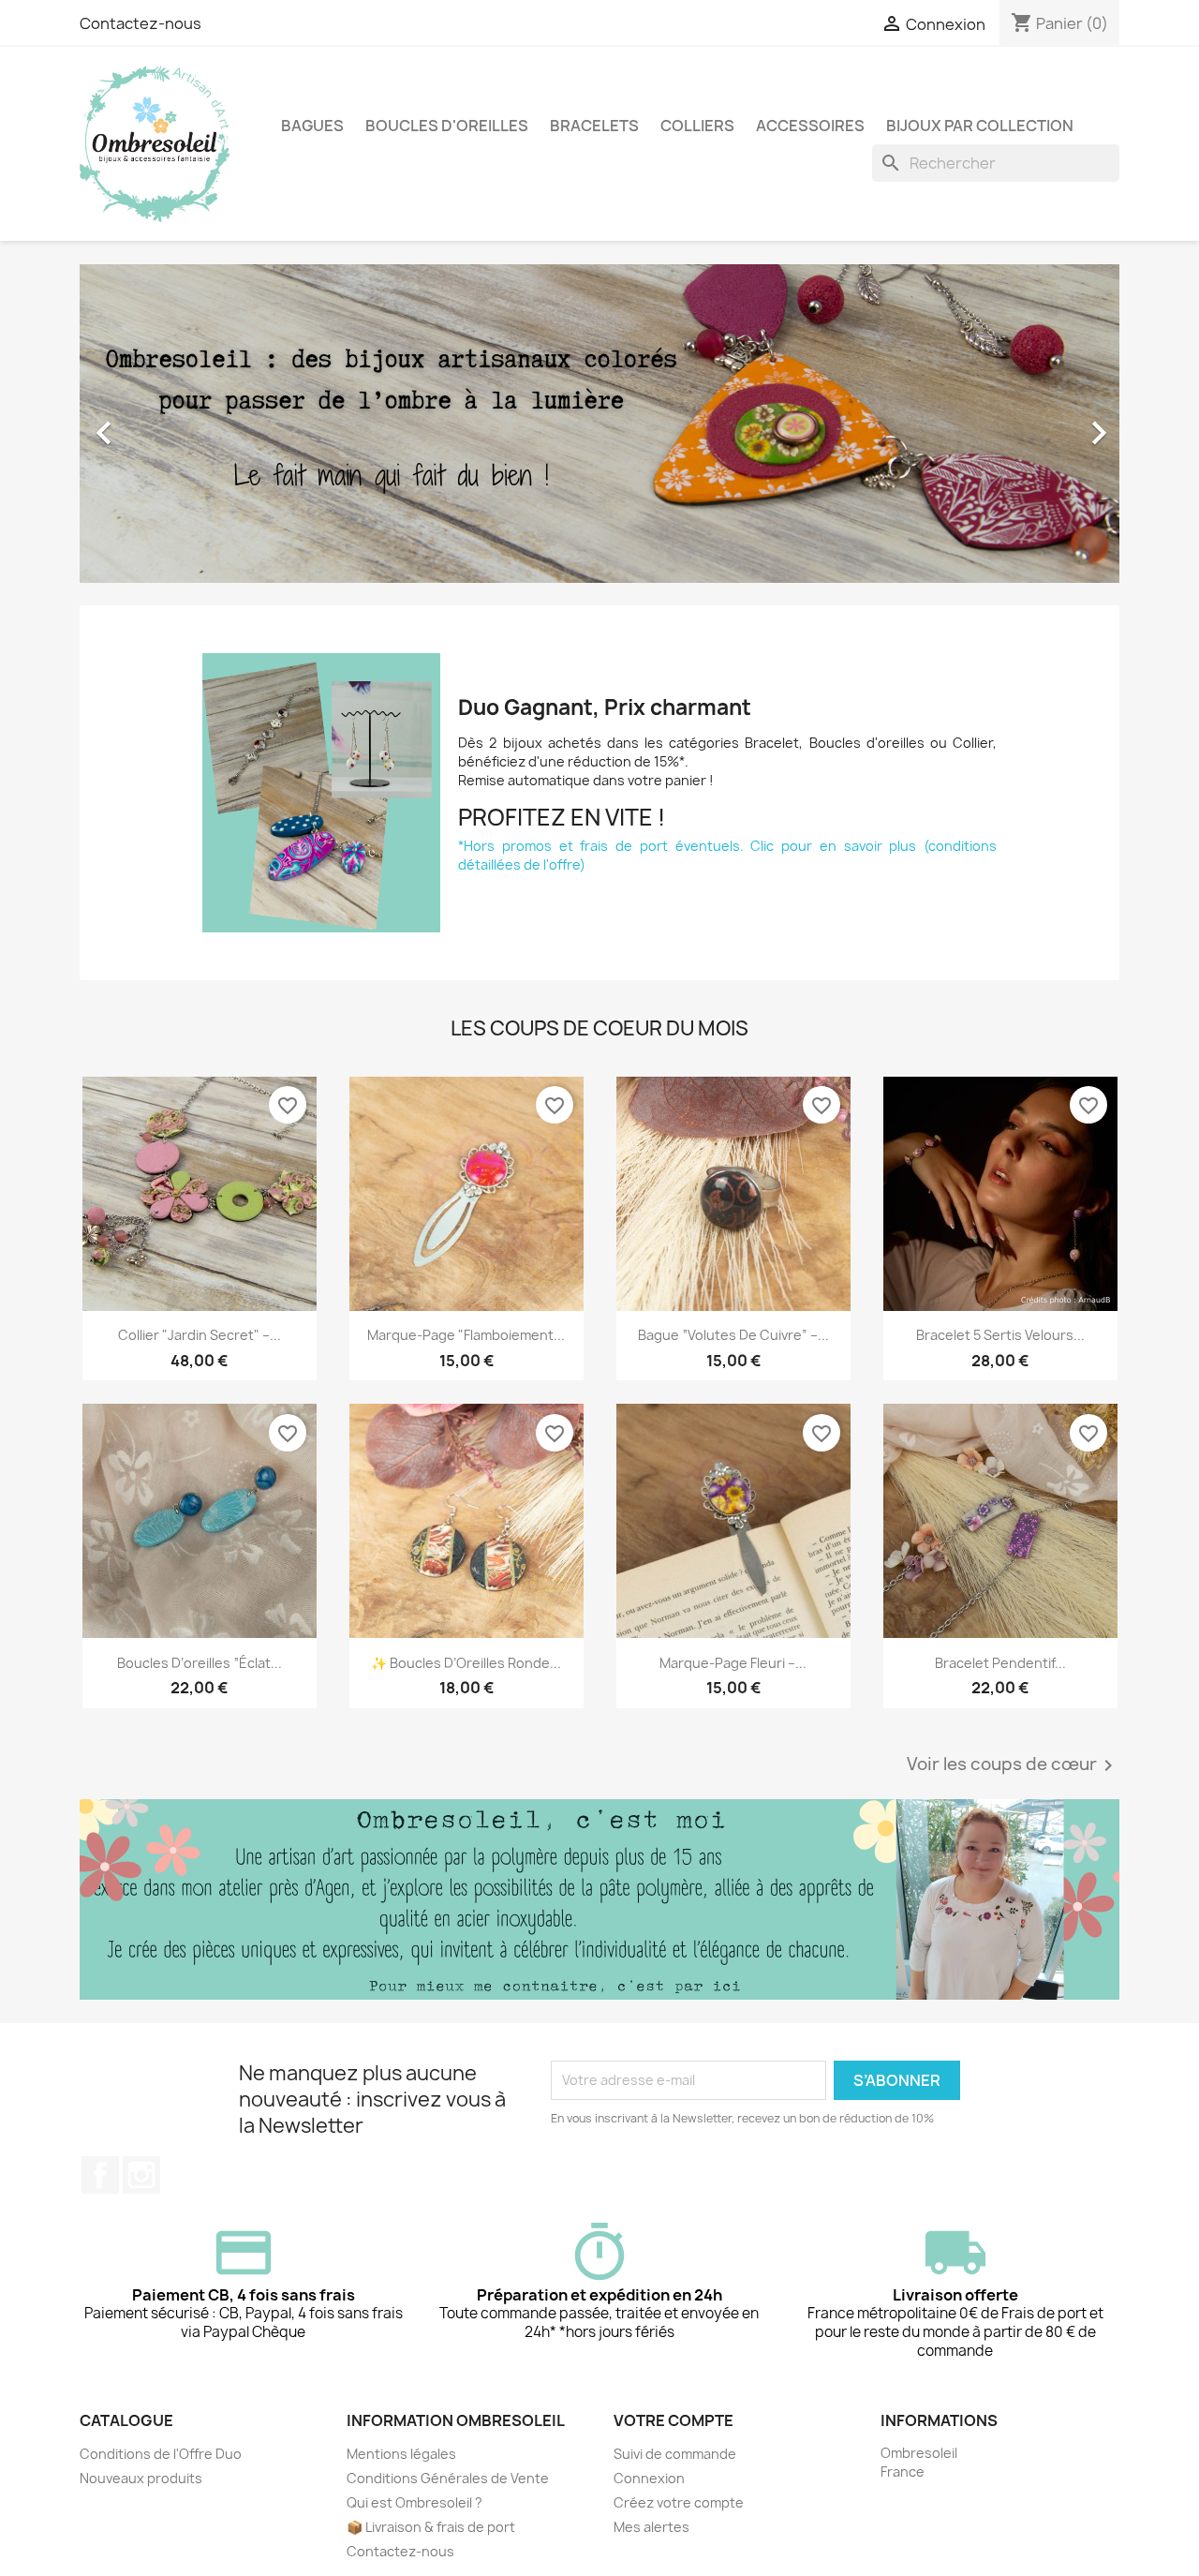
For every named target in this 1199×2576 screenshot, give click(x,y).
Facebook (100, 2175)
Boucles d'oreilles (447, 126)
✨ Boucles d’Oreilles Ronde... (466, 1663)
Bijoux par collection (980, 126)
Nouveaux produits (141, 2478)
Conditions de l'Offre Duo (161, 2454)
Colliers (697, 126)
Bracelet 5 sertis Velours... (1000, 1335)
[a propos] (599, 1899)
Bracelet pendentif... (1000, 1663)
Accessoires (810, 126)
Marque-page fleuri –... (733, 1663)
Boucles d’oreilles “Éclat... (200, 1663)
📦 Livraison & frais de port (431, 2527)
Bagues (312, 126)
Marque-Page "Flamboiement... (466, 1335)
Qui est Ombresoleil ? (414, 2502)
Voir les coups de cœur (1013, 1765)
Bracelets (594, 126)
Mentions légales (401, 2454)
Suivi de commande (675, 2454)
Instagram (141, 2175)
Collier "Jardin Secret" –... (200, 1335)
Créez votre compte (679, 2502)
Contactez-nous (141, 23)
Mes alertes (651, 2527)
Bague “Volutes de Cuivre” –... (733, 1335)
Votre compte (674, 2420)
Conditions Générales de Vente (448, 2478)
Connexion (649, 2478)
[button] (158, 424)
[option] (599, 424)
